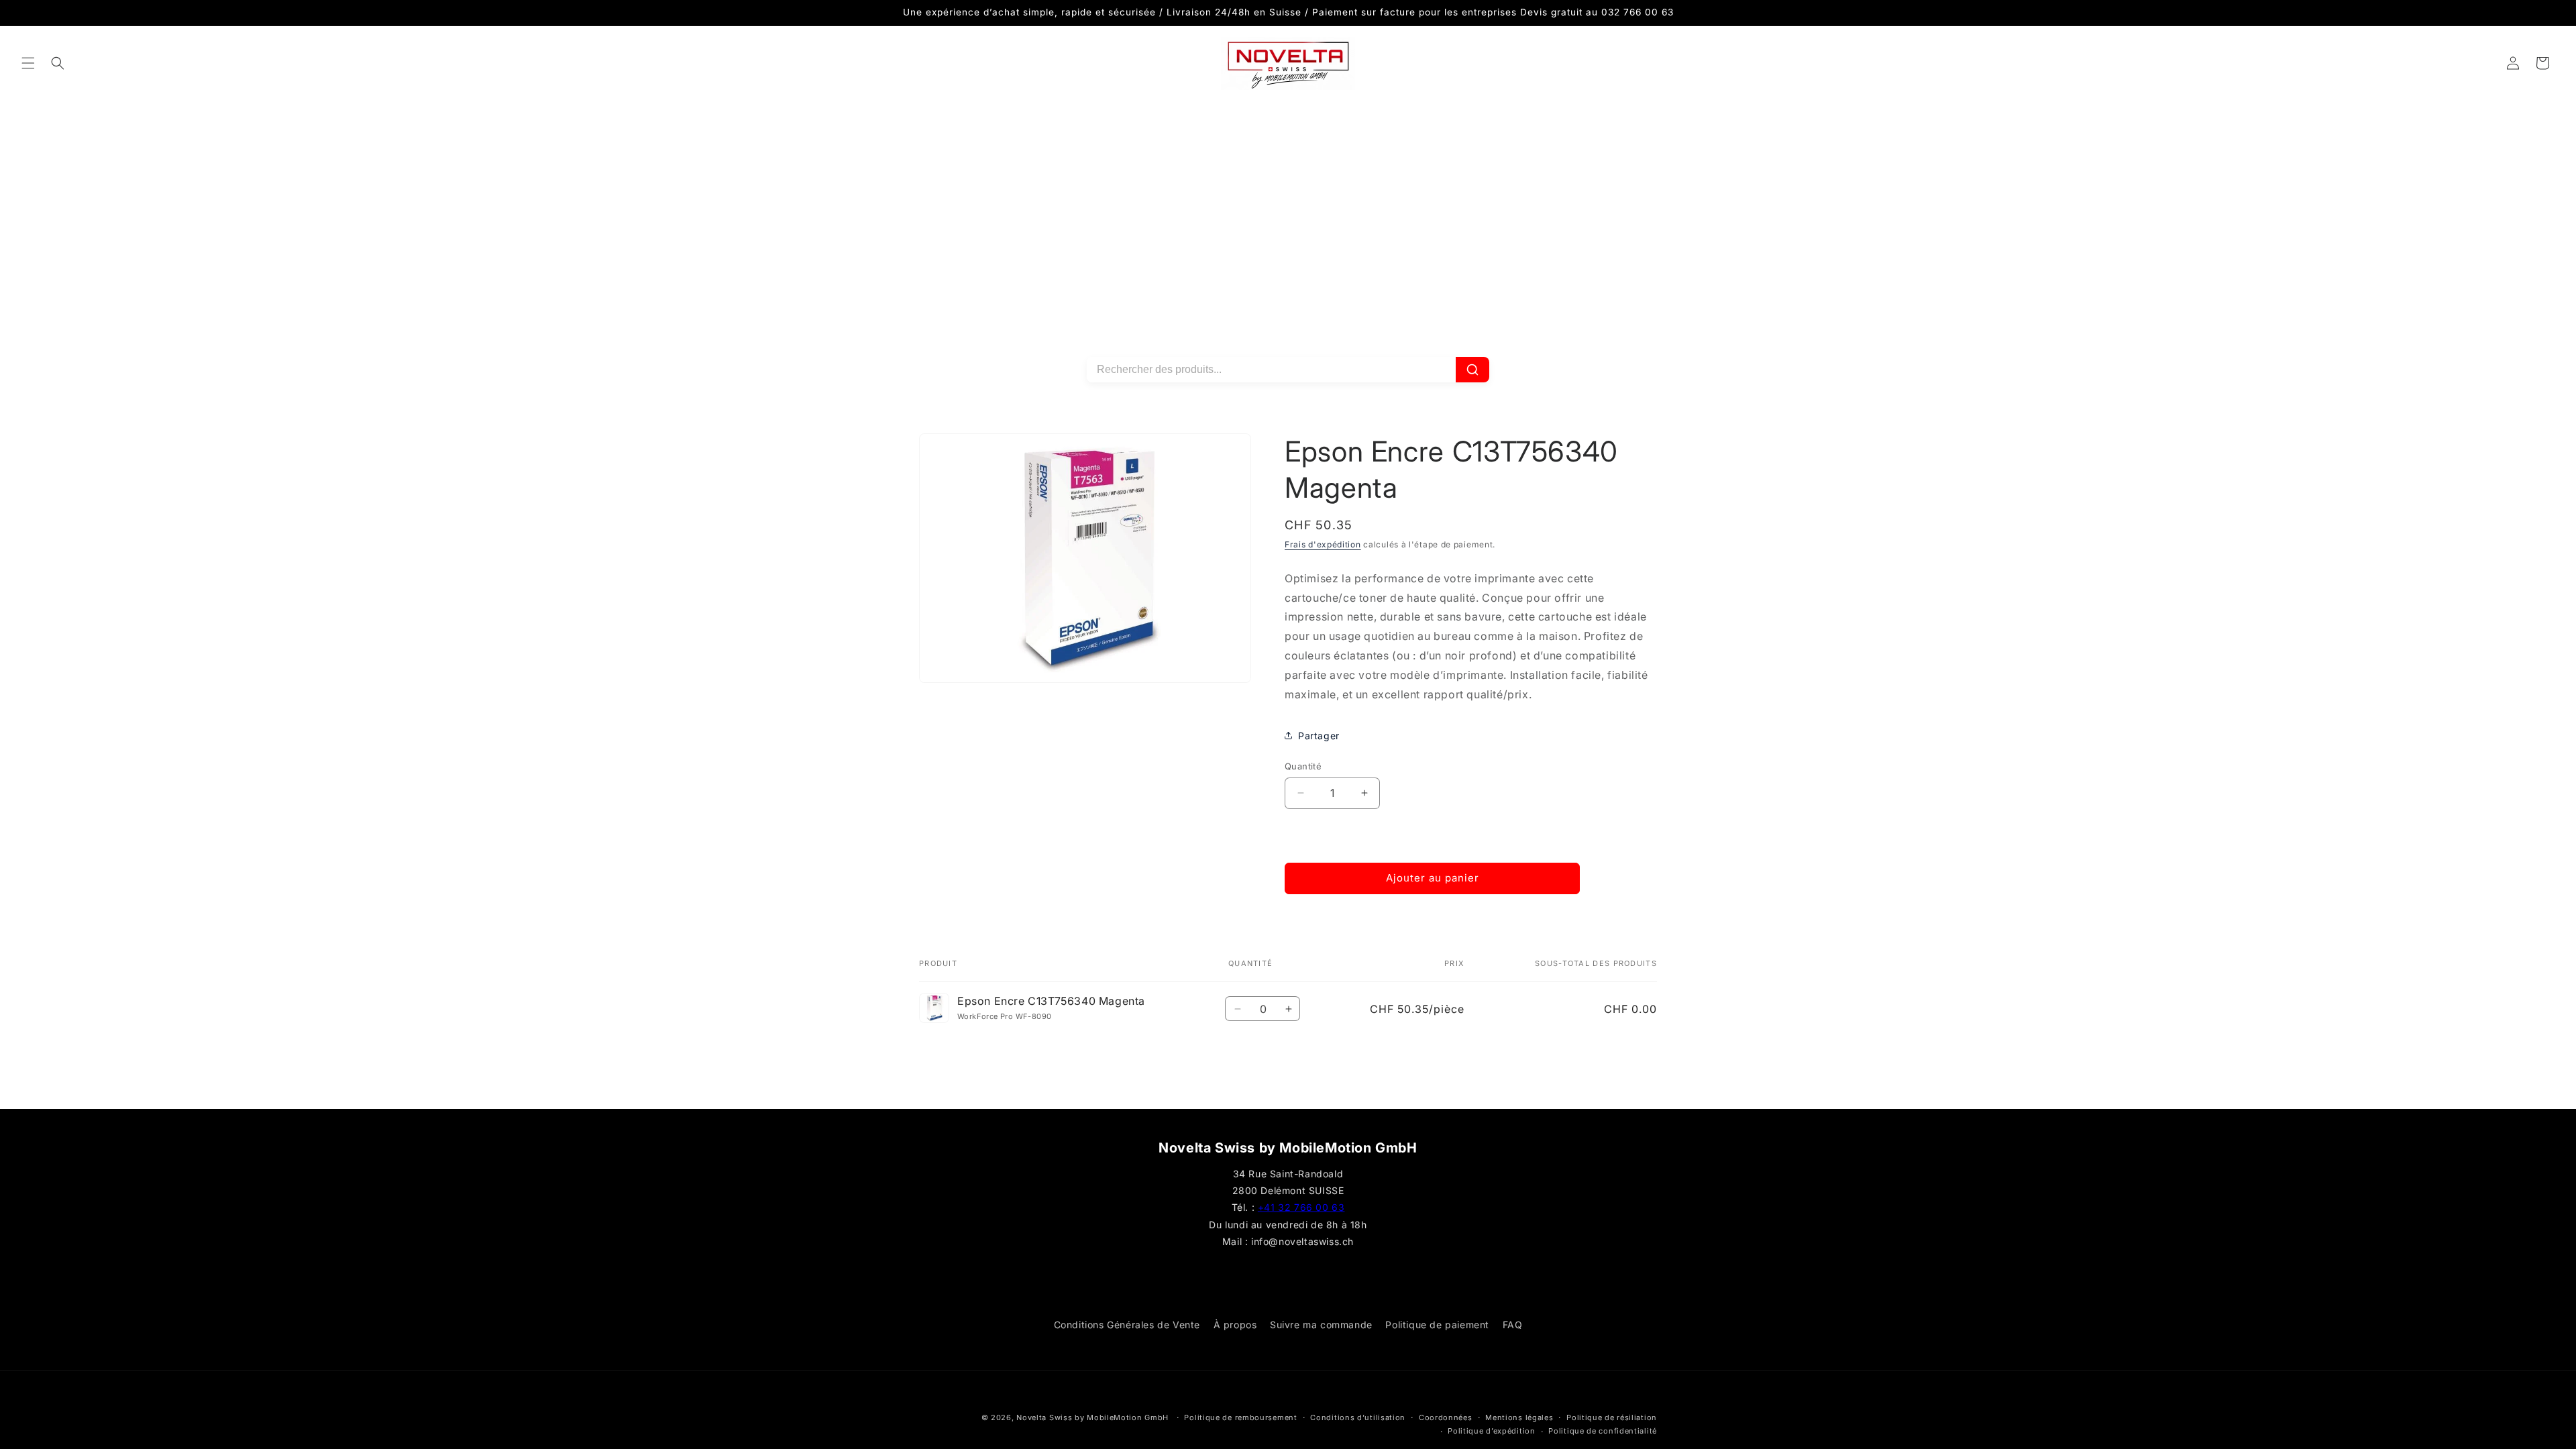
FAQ (1513, 1325)
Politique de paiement (1437, 1325)
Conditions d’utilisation (1358, 1417)
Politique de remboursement (1240, 1417)
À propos (1235, 1325)
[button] (28, 63)
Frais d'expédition (1323, 544)
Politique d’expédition (1491, 1431)
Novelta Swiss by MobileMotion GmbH (1092, 1417)
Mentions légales (1519, 1417)
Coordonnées (1446, 1417)
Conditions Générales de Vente (1127, 1325)
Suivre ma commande (1321, 1325)
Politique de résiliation (1612, 1417)
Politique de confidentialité (1603, 1431)
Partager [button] (1319, 736)
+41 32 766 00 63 (1301, 1207)
